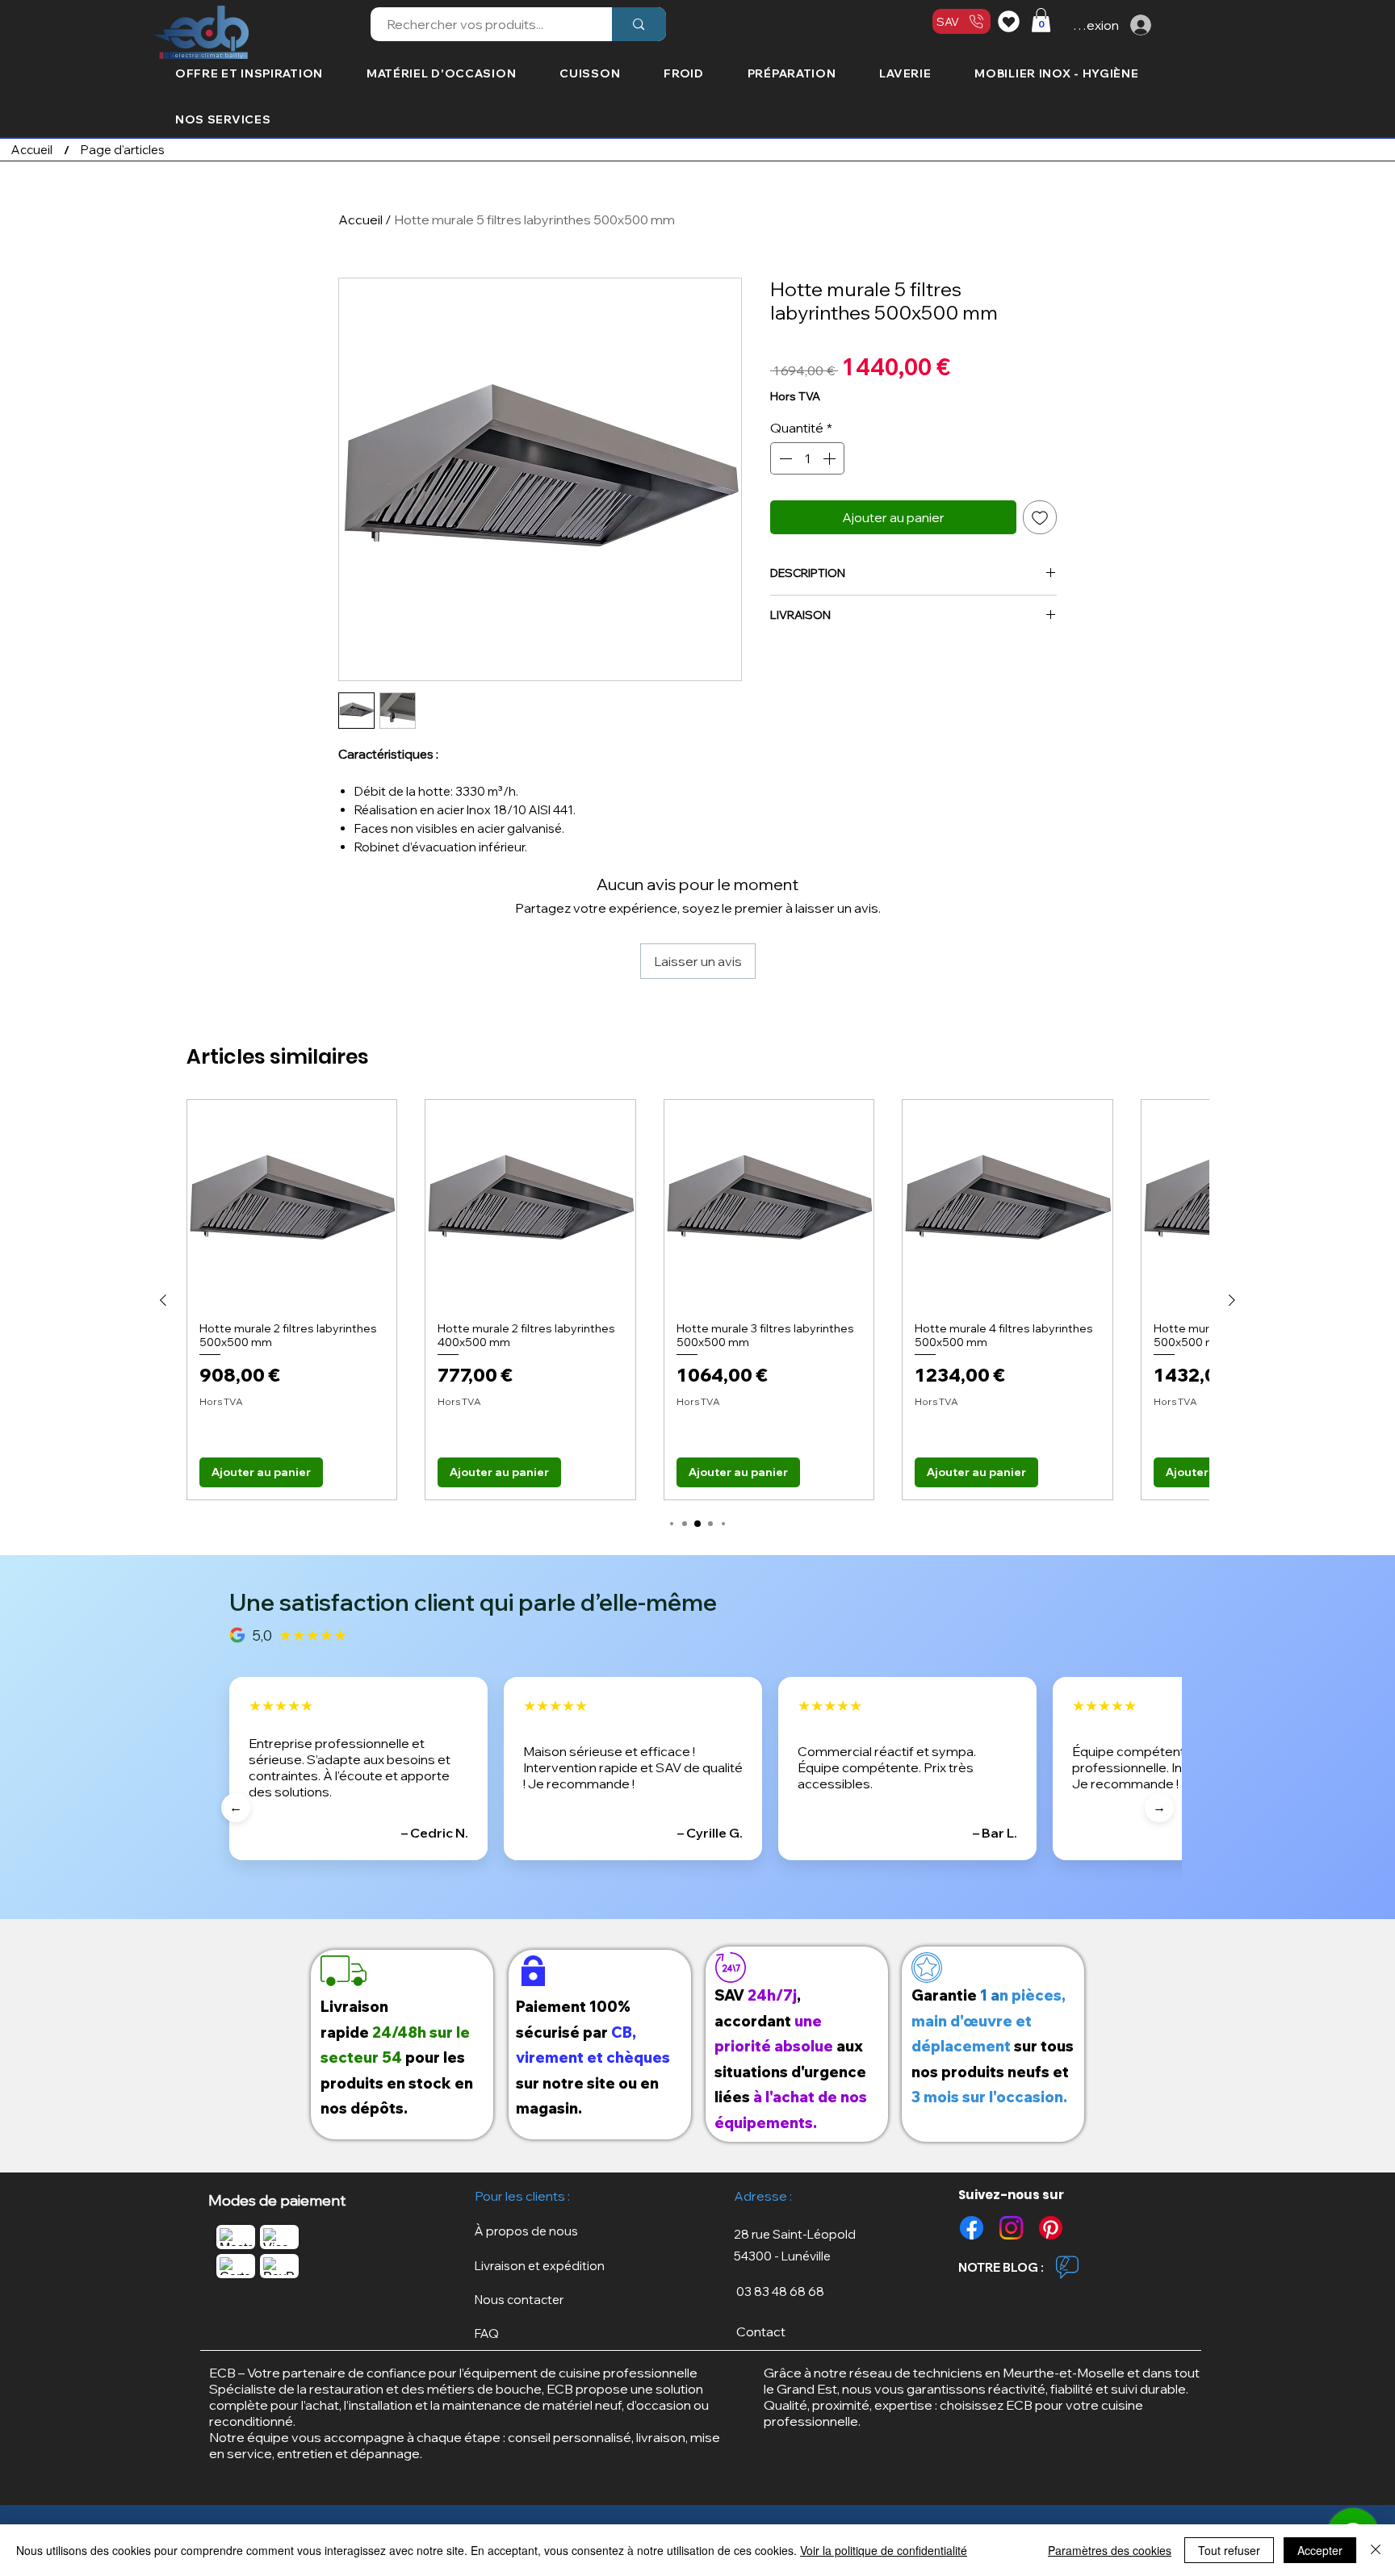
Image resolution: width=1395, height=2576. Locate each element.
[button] (1041, 20)
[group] (697, 1300)
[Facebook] (972, 2228)
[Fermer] (1376, 2550)
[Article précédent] (163, 1300)
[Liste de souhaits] (1011, 21)
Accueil (360, 220)
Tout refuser (1229, 2550)
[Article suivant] (1232, 1300)
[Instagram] (1011, 2228)
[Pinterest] (1051, 2228)
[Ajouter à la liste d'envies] (1040, 517)
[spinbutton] (807, 458)
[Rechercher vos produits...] (639, 24)
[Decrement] (784, 458)
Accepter (1320, 2550)
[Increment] (831, 458)
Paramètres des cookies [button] (1110, 2550)
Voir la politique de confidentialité (884, 2550)
